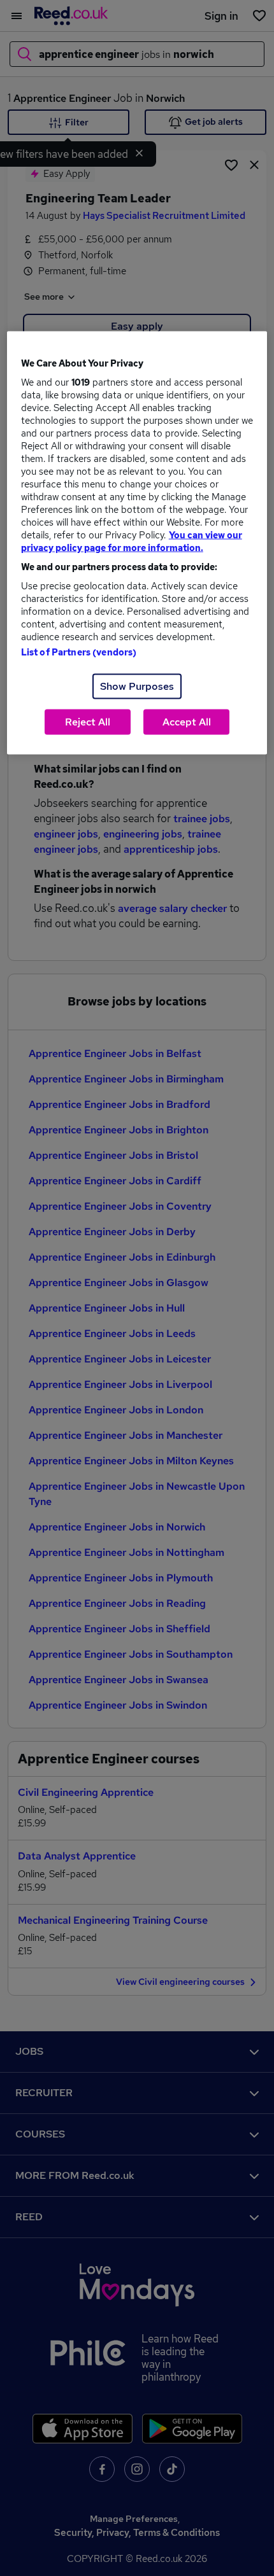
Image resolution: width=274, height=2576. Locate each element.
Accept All (187, 722)
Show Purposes (137, 686)
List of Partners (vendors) (79, 652)
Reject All (88, 722)
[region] (137, 543)
